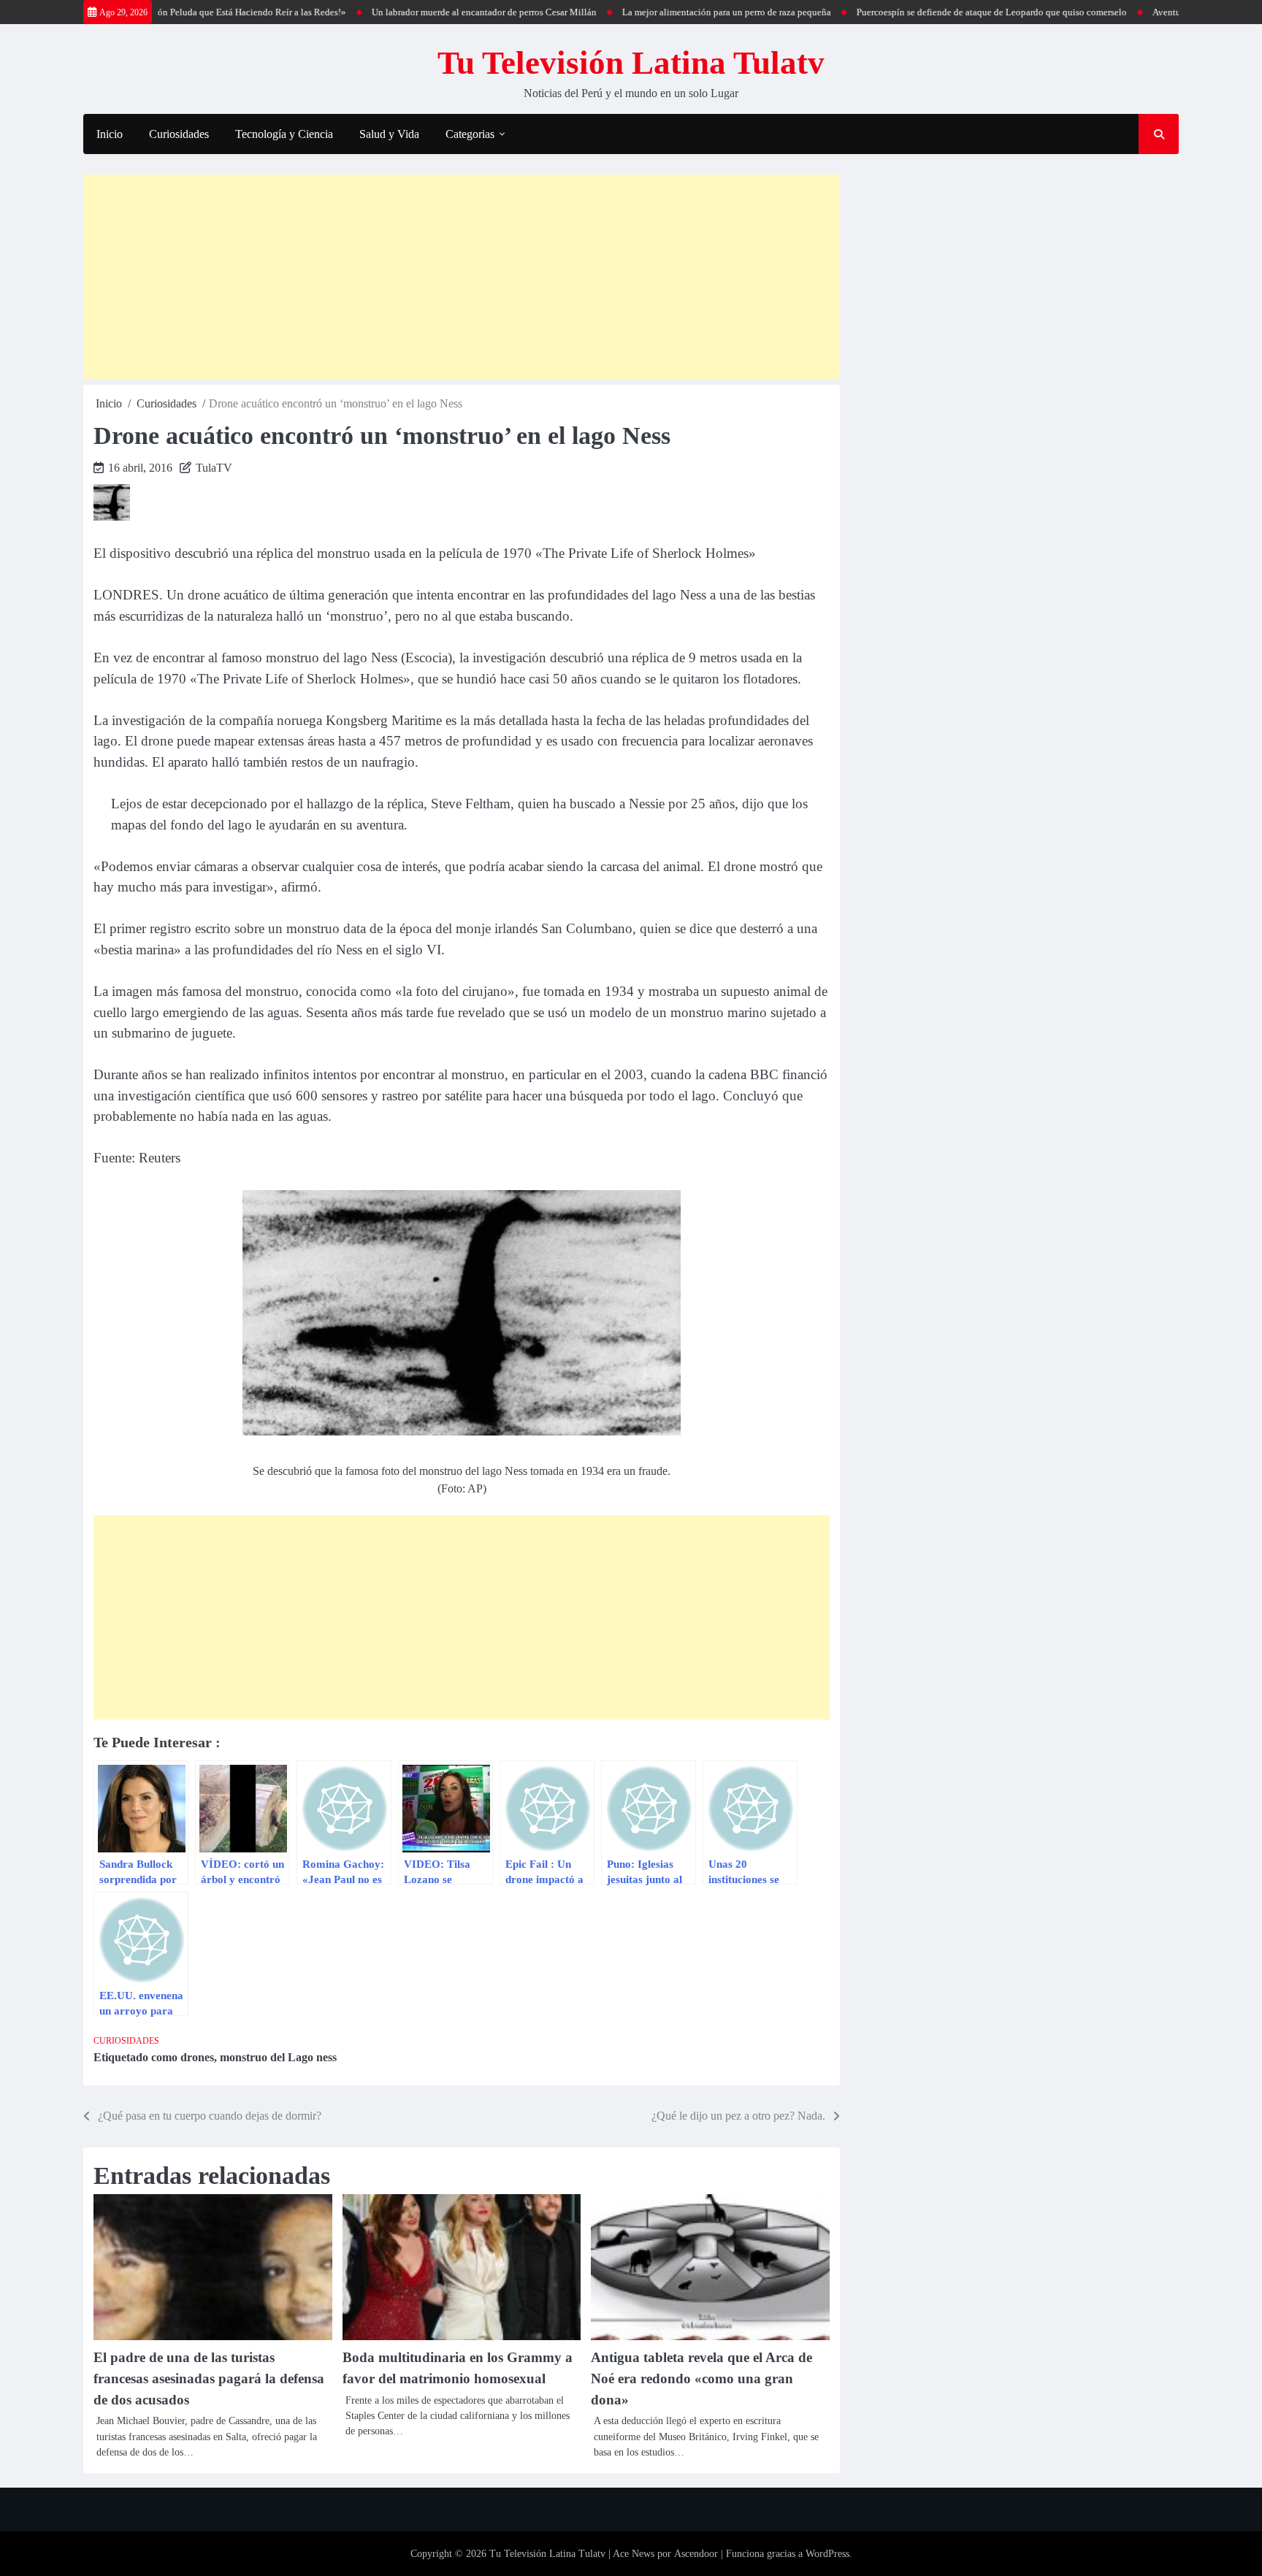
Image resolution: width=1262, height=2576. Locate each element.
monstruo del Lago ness (278, 2057)
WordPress (827, 2554)
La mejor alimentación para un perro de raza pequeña (674, 12)
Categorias (470, 134)
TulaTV (214, 468)
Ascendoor (696, 2554)
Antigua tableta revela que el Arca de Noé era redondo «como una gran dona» (701, 2378)
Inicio (110, 134)
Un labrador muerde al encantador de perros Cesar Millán (432, 12)
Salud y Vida (389, 134)
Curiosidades (179, 134)
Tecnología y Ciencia (284, 134)
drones (197, 2057)
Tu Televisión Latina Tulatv (631, 63)
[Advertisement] (462, 277)
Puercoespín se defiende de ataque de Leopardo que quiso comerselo (939, 12)
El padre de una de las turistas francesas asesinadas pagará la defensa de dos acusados (209, 2378)
